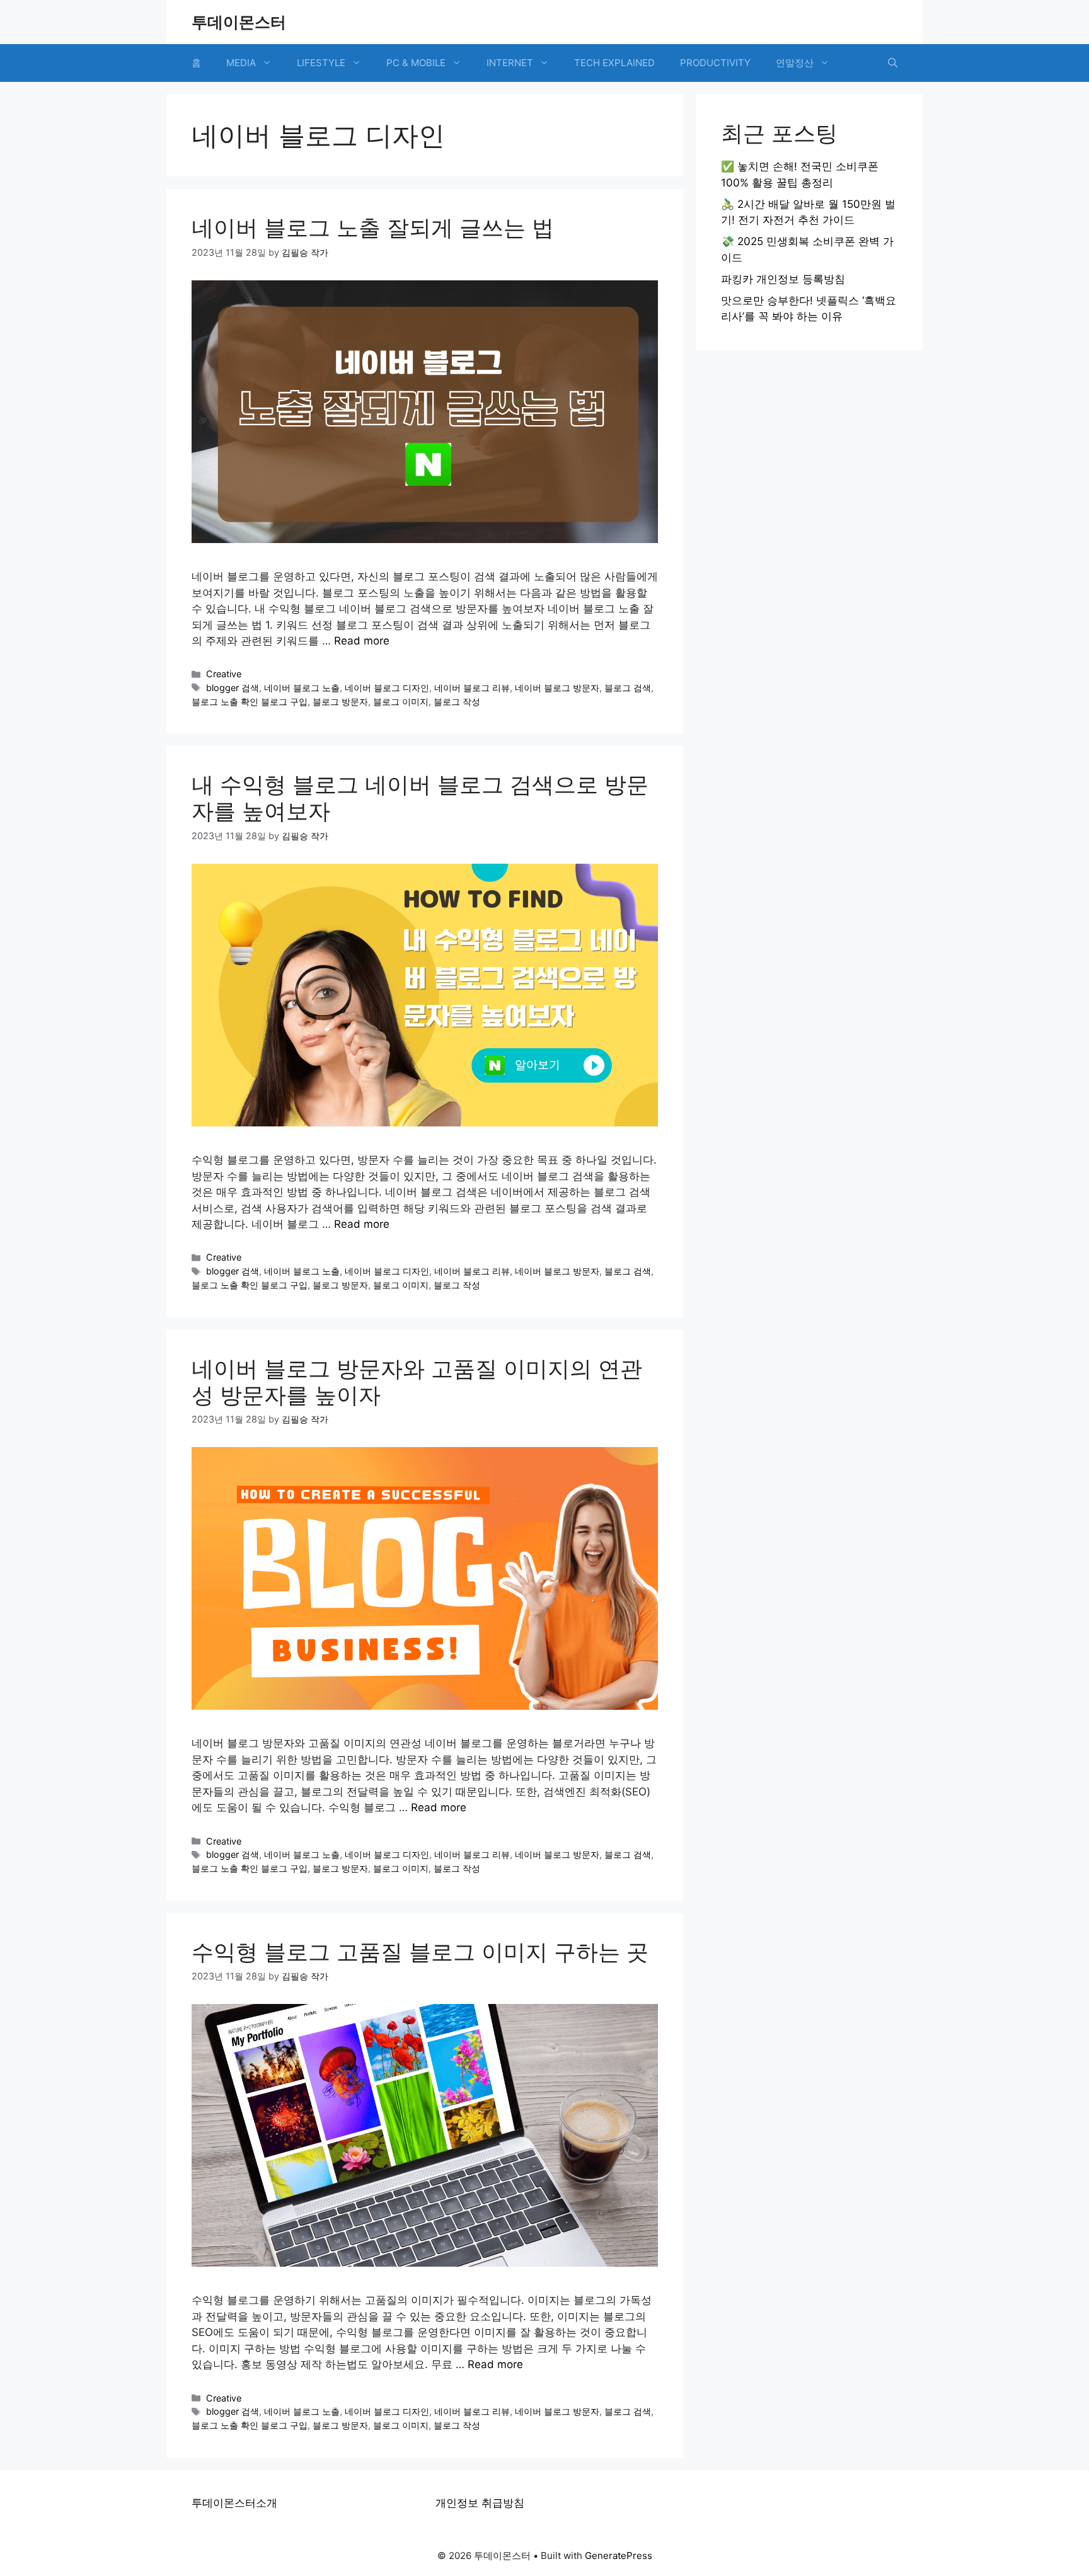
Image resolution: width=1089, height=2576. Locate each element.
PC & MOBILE (416, 63)
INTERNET (510, 63)
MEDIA (241, 63)
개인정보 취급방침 (480, 2503)
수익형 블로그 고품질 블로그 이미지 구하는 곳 (420, 1952)
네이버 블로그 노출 (302, 688)
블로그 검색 (628, 688)
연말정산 (795, 63)
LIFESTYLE (321, 63)
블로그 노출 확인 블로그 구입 (250, 701)
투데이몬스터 (239, 22)
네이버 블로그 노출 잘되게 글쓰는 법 (373, 227)
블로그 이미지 (401, 701)
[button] (893, 63)
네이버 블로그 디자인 (387, 688)
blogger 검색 (233, 688)
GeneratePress (619, 2556)
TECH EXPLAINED (614, 63)
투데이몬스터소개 (234, 2503)
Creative (224, 674)
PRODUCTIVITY (715, 63)
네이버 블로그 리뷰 (472, 688)
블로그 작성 (457, 701)
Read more (362, 641)
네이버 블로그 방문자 (557, 688)
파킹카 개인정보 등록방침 (783, 279)
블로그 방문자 (340, 701)
